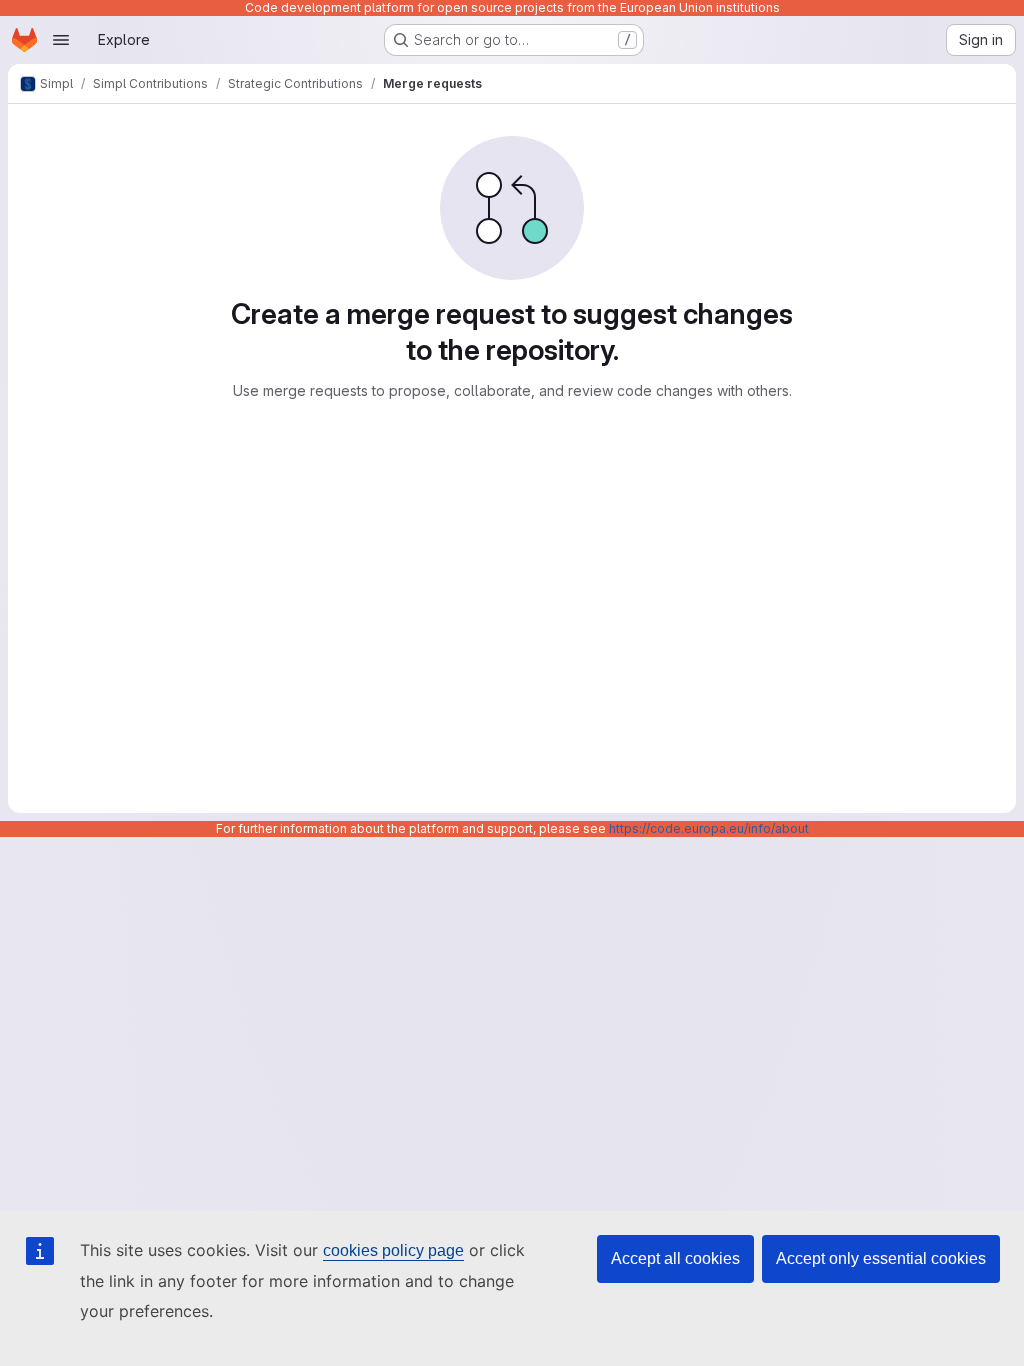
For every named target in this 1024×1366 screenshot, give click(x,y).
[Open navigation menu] (61, 40)
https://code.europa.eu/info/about (709, 828)
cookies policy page (393, 1250)
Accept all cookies (675, 1258)
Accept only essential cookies (881, 1258)
